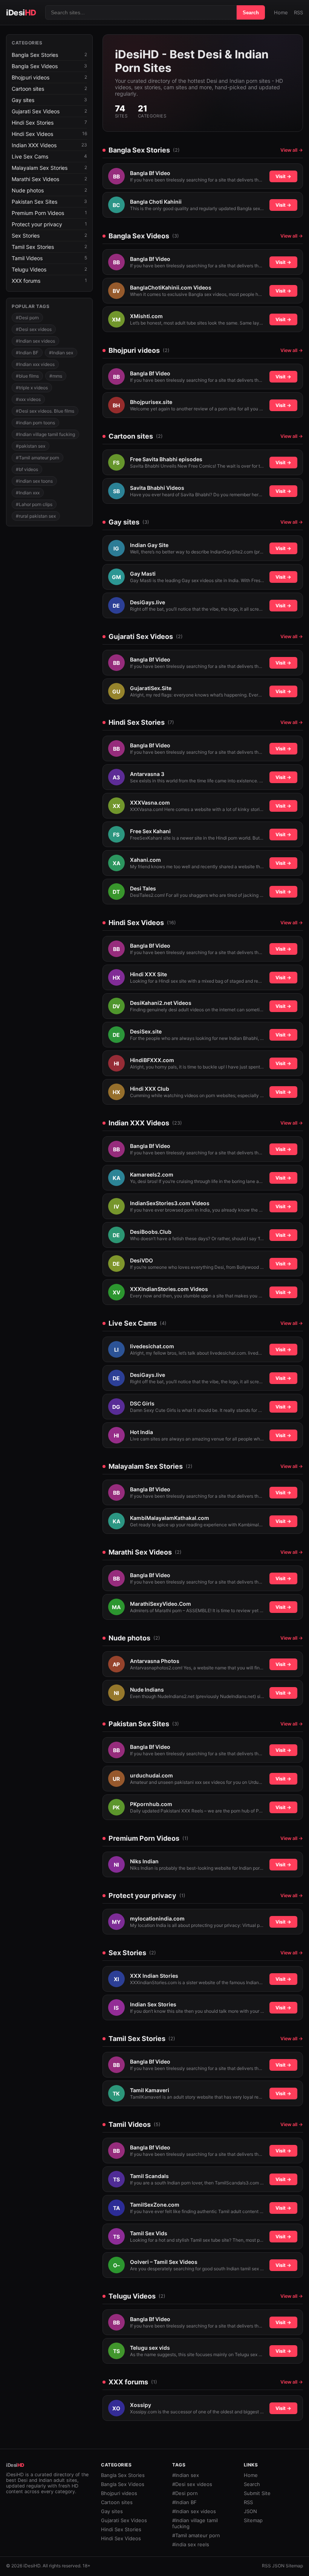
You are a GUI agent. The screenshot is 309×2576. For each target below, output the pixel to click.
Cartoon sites (117, 2502)
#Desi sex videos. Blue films (45, 411)
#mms (56, 376)
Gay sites (112, 2511)
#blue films (27, 376)
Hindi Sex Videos (121, 2538)
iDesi (21, 13)
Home (281, 12)
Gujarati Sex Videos (124, 2520)
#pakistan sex (31, 446)
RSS (298, 12)
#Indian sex (61, 353)
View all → (292, 150)
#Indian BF (27, 353)
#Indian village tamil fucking (45, 434)
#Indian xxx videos (35, 364)
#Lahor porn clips (34, 504)
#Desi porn (27, 318)
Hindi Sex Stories (121, 2529)
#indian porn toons (35, 423)
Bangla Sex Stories (123, 2475)
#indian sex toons (34, 481)
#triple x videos (32, 388)
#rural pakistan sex (36, 516)
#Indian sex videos (35, 341)
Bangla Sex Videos (123, 2484)
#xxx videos (28, 399)
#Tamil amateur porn (37, 458)
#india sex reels (191, 2544)
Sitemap (253, 2520)
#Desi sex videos (34, 329)
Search (251, 13)
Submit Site (257, 2493)
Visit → (283, 176)
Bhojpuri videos (119, 2493)
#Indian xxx (28, 493)
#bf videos (27, 469)
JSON (250, 2511)
